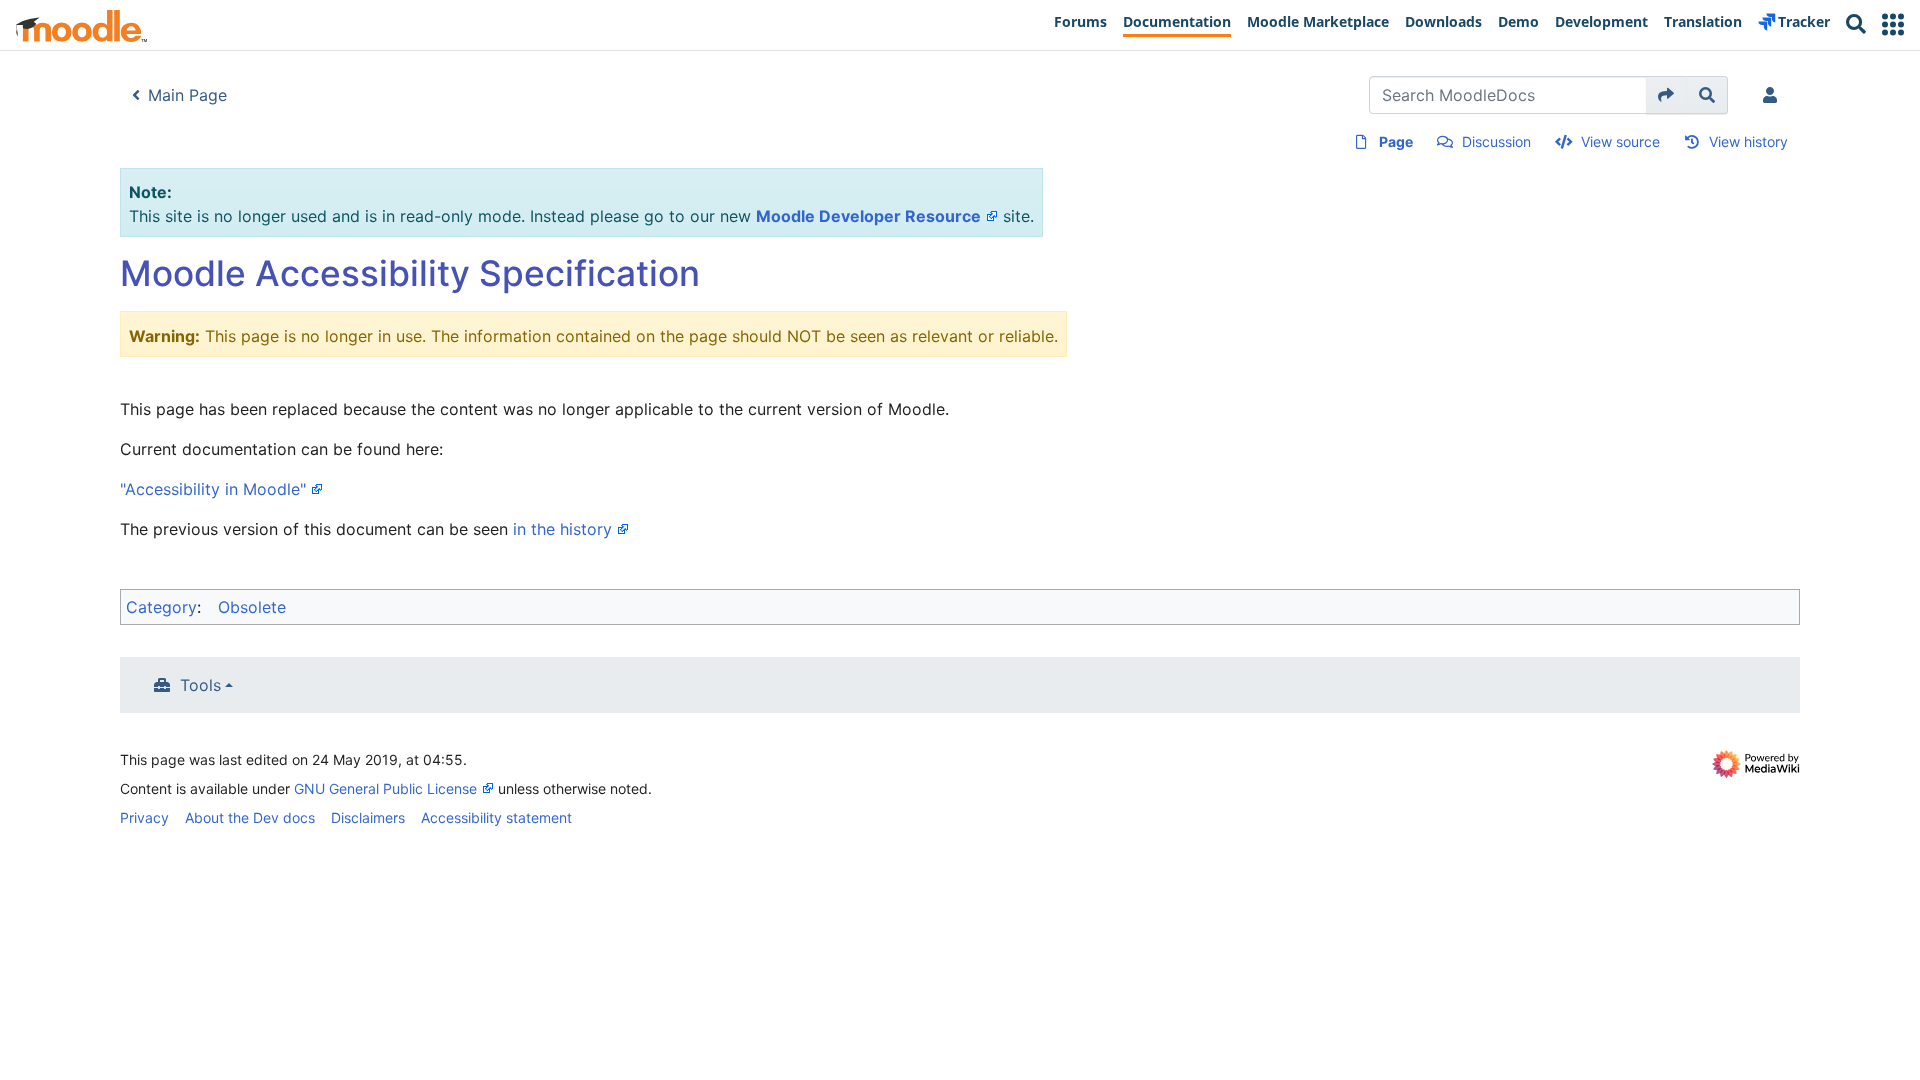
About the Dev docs (250, 817)
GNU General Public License (385, 788)
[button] (1893, 24)
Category (161, 607)
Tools (200, 685)
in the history (562, 529)
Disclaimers (368, 817)
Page (1396, 141)
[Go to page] (1666, 95)
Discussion (1496, 141)
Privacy (144, 817)
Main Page (187, 95)
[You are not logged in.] (1774, 95)
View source (1620, 141)
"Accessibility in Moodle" (213, 489)
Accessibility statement (496, 817)
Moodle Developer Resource (868, 216)
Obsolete (252, 607)
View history (1748, 141)
